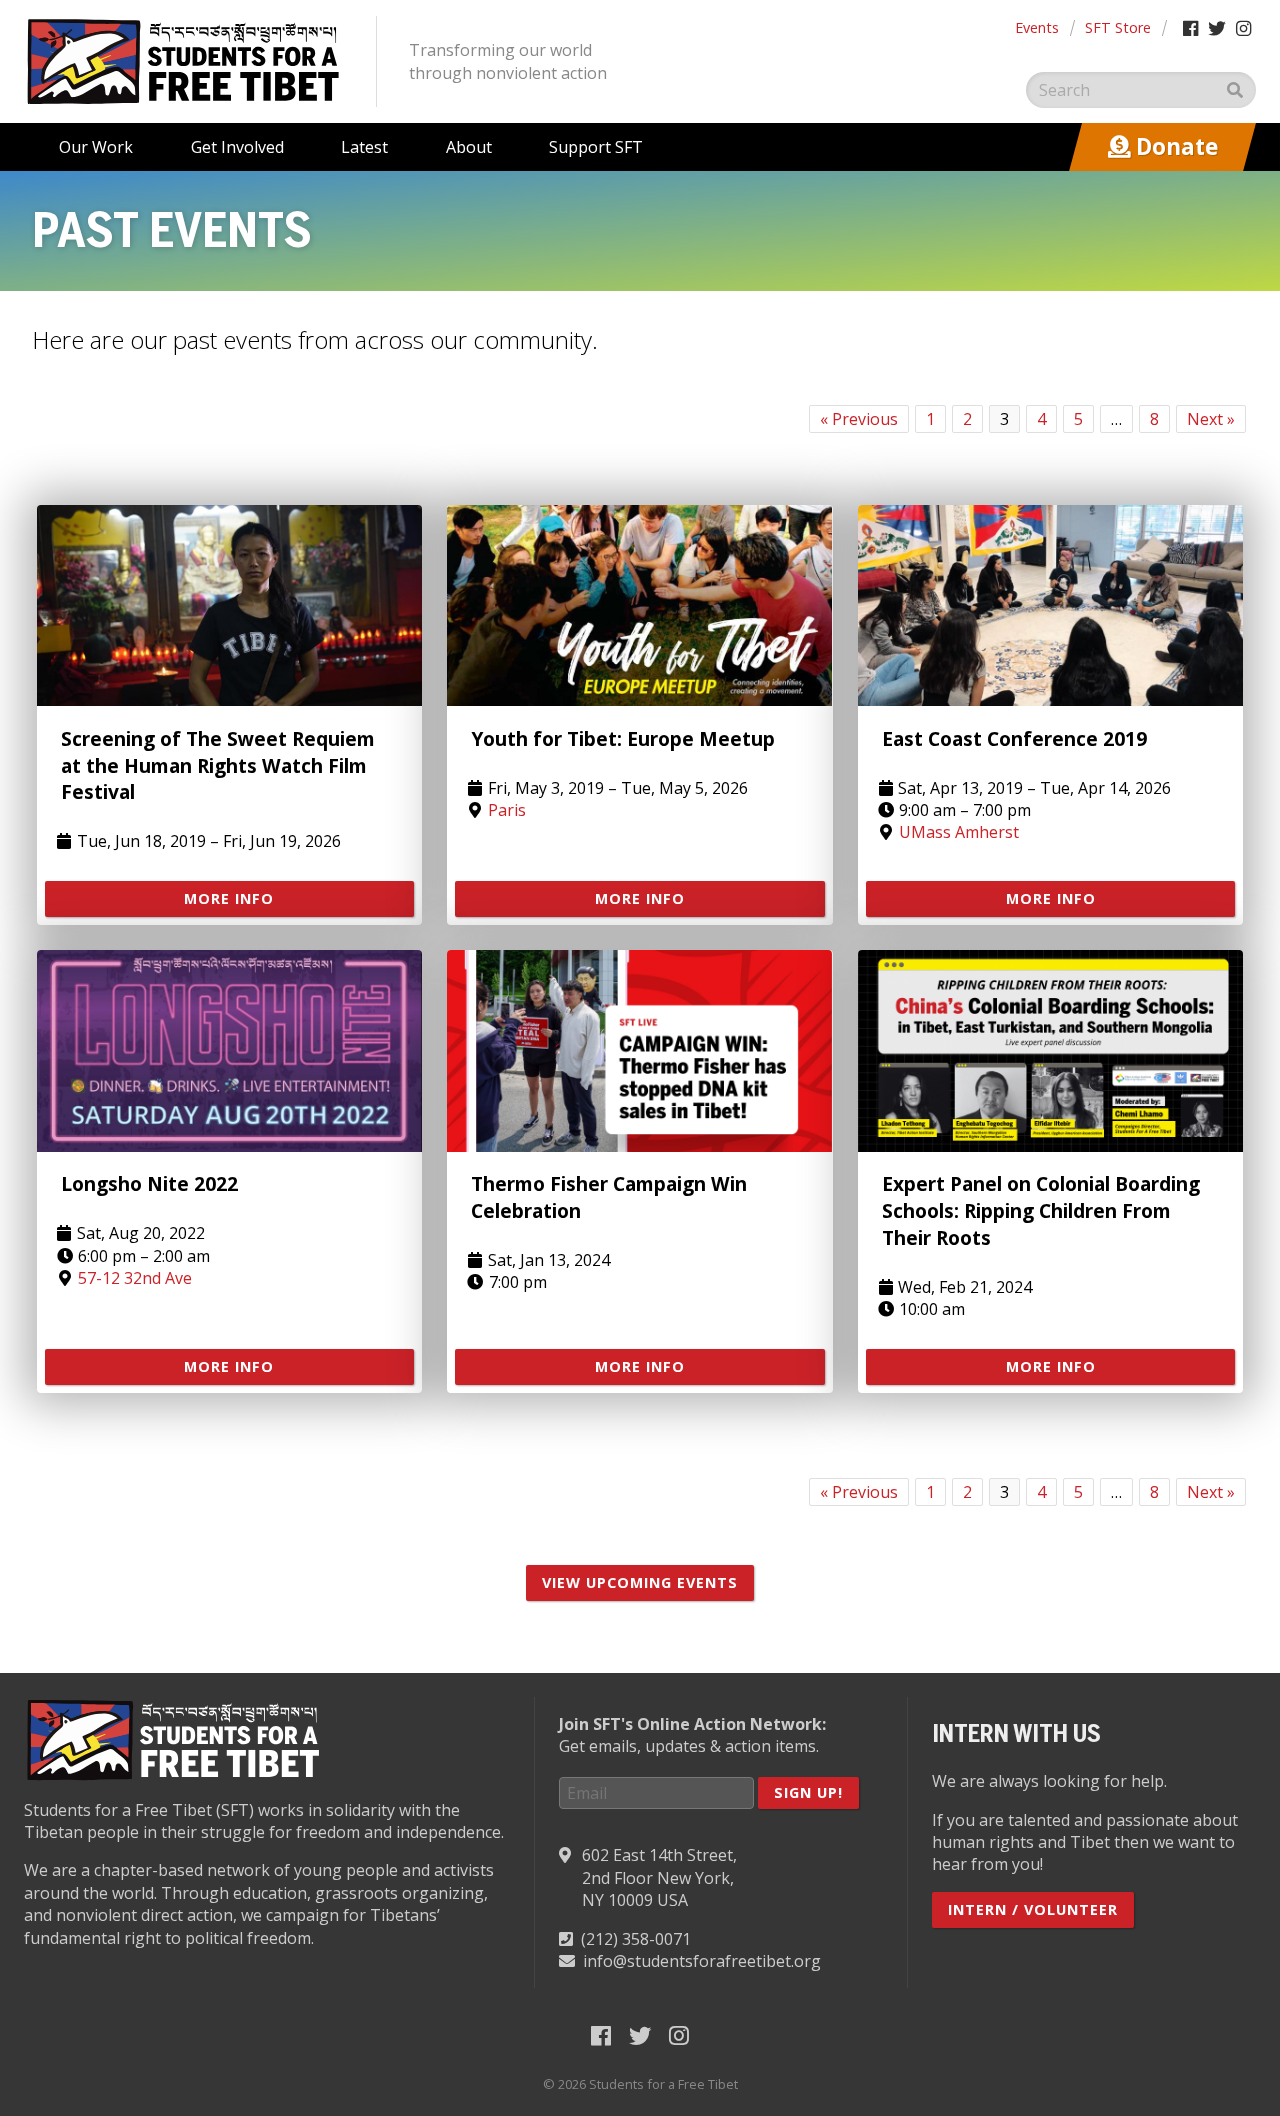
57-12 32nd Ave (135, 1278)
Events (1037, 27)
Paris (507, 810)
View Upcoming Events (640, 1582)
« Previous (859, 419)
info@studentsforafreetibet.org (702, 1961)
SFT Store (1118, 27)
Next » (1211, 419)
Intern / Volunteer (1033, 1909)
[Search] (1235, 90)
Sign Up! (808, 1792)
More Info (229, 898)
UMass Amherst (959, 832)
